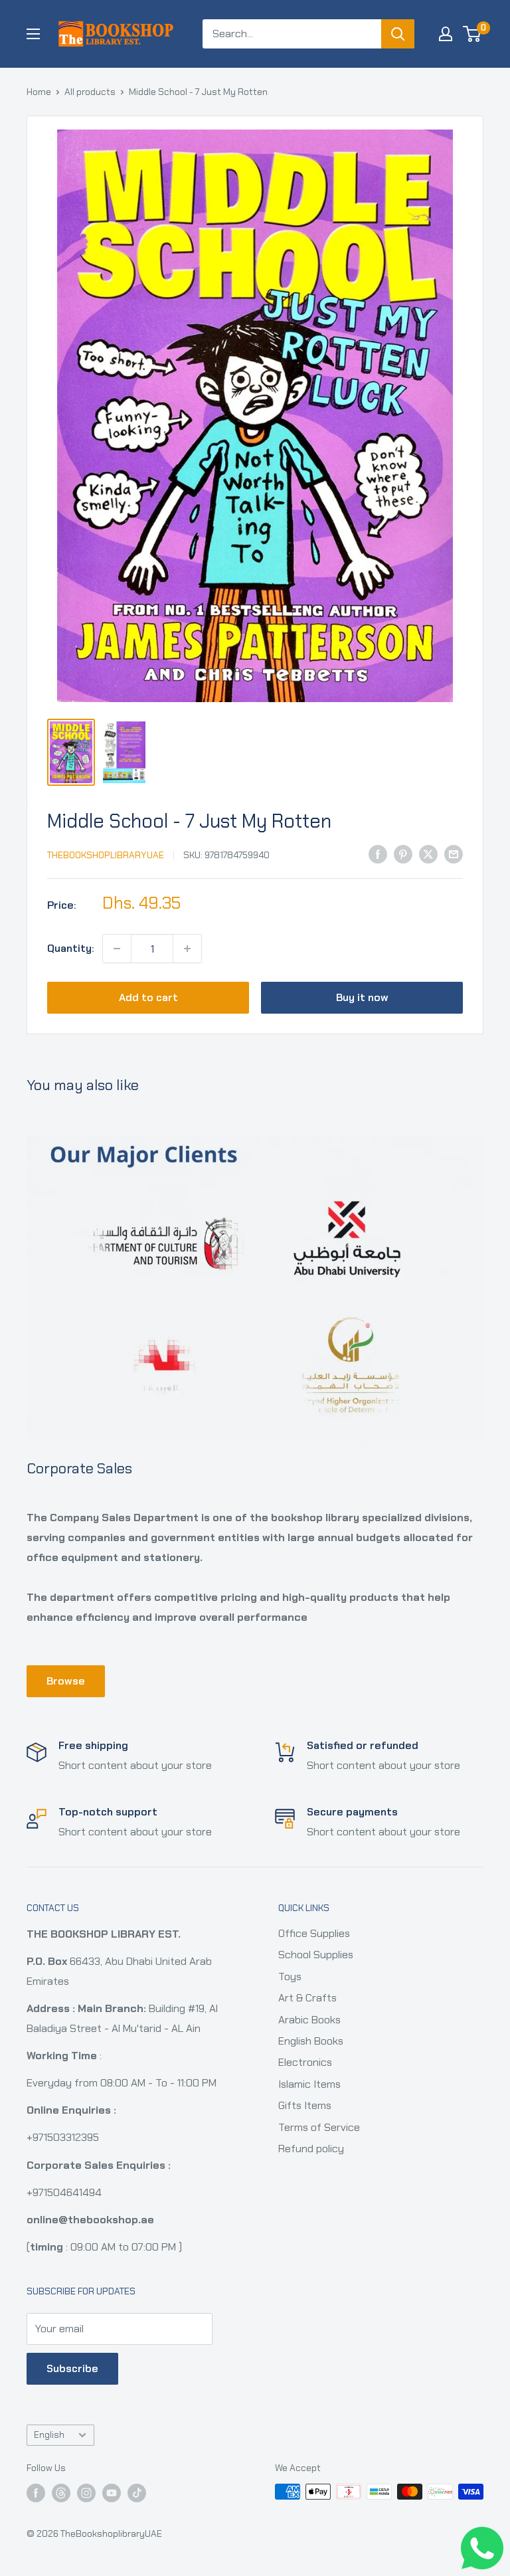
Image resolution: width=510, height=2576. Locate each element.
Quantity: (71, 948)
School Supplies (316, 1955)
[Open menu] (33, 34)
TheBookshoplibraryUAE (106, 855)
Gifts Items (305, 2105)
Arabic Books (309, 2020)
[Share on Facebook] (378, 854)
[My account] (446, 34)
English (49, 2435)
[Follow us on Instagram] (86, 2493)
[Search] (398, 34)
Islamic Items (309, 2084)
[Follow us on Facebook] (36, 2493)
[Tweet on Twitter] (428, 854)
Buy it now (362, 997)
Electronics (305, 2062)
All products (90, 92)
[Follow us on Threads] (61, 2493)
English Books (311, 2041)
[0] (472, 34)
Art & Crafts (307, 1998)
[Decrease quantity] (117, 949)
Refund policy (311, 2149)
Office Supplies (314, 1933)
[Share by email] (454, 854)
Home (39, 92)
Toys (290, 1977)
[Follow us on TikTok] (137, 2493)
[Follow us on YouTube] (112, 2493)
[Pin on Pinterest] (403, 854)
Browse (66, 1681)
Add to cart (148, 997)
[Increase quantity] (187, 949)
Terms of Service (319, 2127)
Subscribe (72, 2368)
